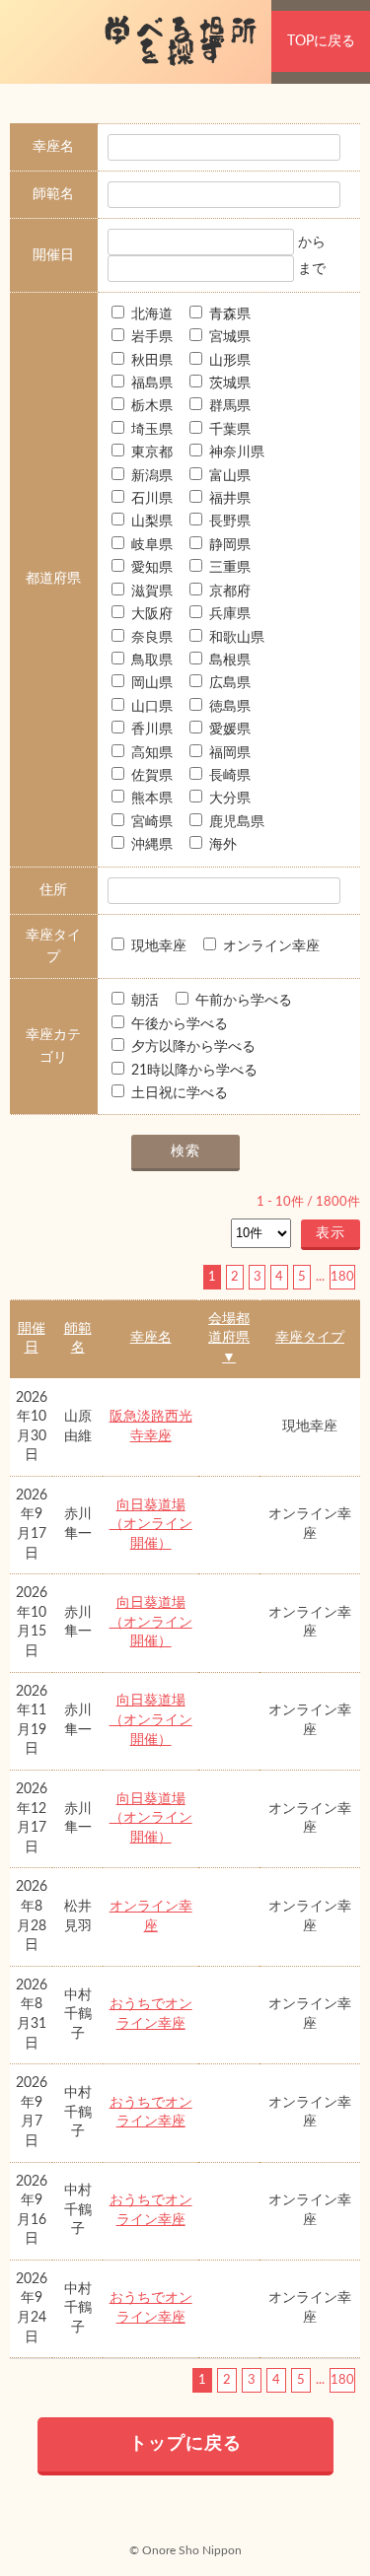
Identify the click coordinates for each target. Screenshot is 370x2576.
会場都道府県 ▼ (229, 1338)
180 (342, 1277)
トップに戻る (185, 2444)
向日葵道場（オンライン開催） (151, 1525)
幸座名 (151, 1338)
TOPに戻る (321, 41)
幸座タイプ (310, 1338)
